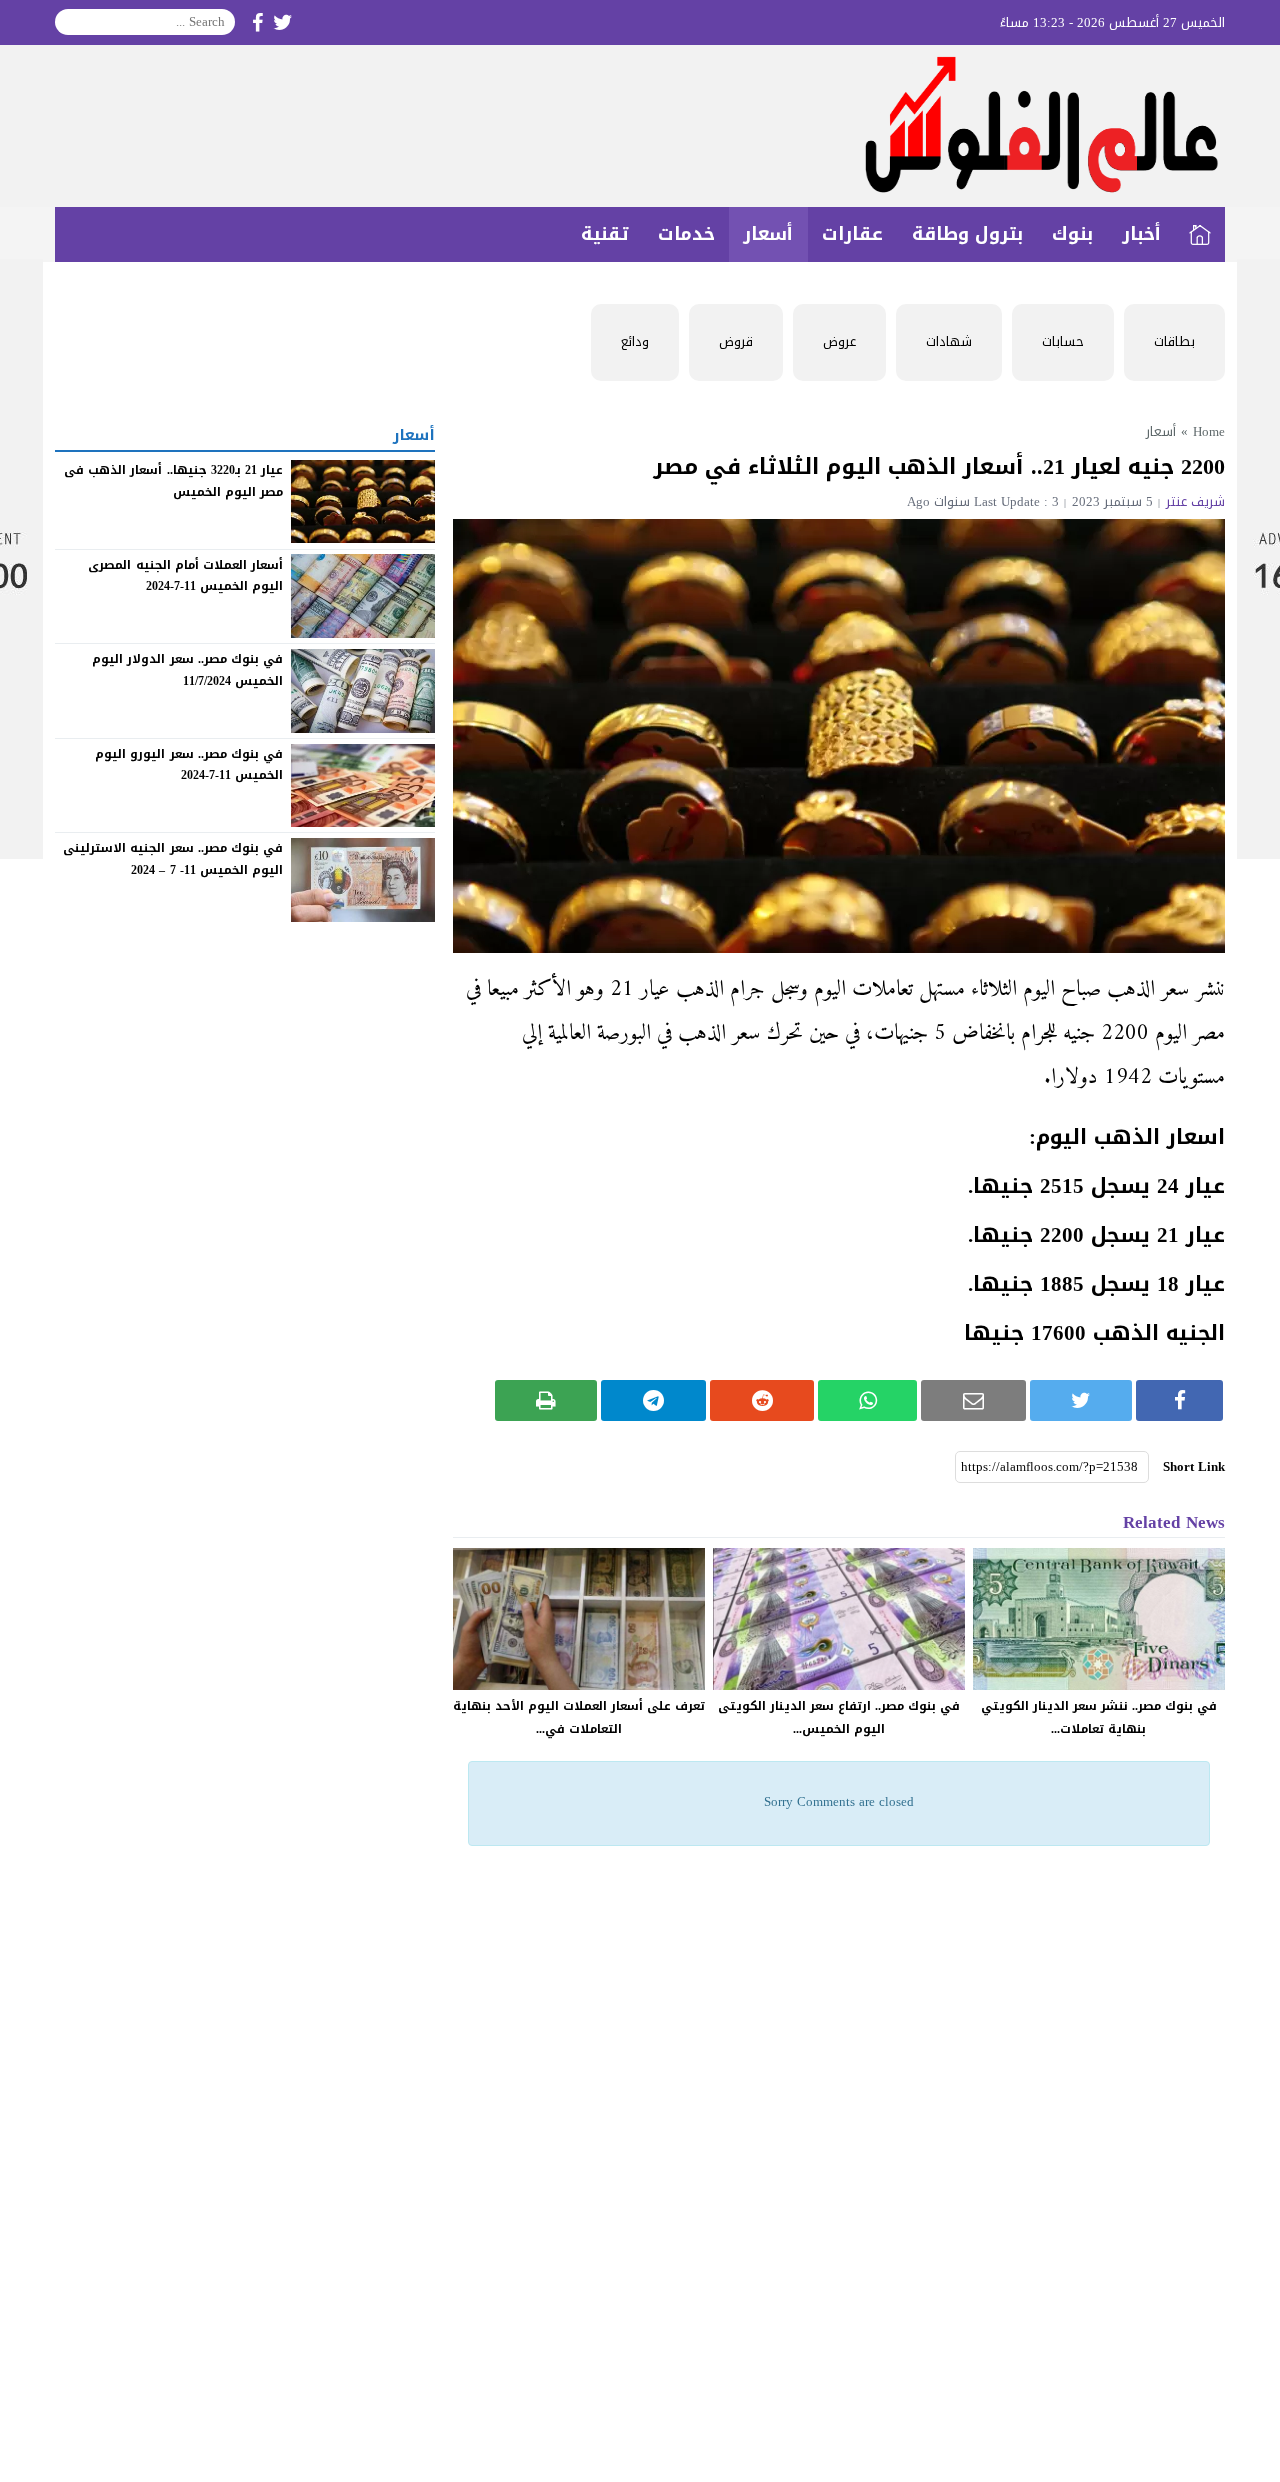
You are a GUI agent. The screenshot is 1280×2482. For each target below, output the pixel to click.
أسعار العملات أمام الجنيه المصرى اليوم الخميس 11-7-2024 (185, 575)
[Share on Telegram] (653, 1400)
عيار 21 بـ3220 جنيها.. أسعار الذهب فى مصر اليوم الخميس (173, 481)
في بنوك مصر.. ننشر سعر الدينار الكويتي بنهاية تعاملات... (1099, 1717)
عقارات (852, 234)
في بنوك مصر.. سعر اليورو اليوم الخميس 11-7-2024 (189, 765)
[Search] (71, 22)
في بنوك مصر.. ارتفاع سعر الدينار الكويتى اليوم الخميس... (839, 1717)
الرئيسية (1200, 234)
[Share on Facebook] (1179, 1400)
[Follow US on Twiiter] (283, 22)
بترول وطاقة (967, 234)
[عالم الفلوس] (640, 126)
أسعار (768, 234)
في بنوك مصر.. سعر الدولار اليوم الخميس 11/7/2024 (187, 670)
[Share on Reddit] (762, 1400)
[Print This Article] (546, 1400)
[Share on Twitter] (1081, 1400)
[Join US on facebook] (257, 22)
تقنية (605, 234)
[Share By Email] (973, 1400)
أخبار (1141, 234)
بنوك (1072, 234)
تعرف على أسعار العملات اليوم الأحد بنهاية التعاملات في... (579, 1717)
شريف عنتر (1195, 501)
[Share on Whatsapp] (867, 1400)
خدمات (686, 234)
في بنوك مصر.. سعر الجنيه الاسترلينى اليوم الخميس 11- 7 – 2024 (173, 859)
